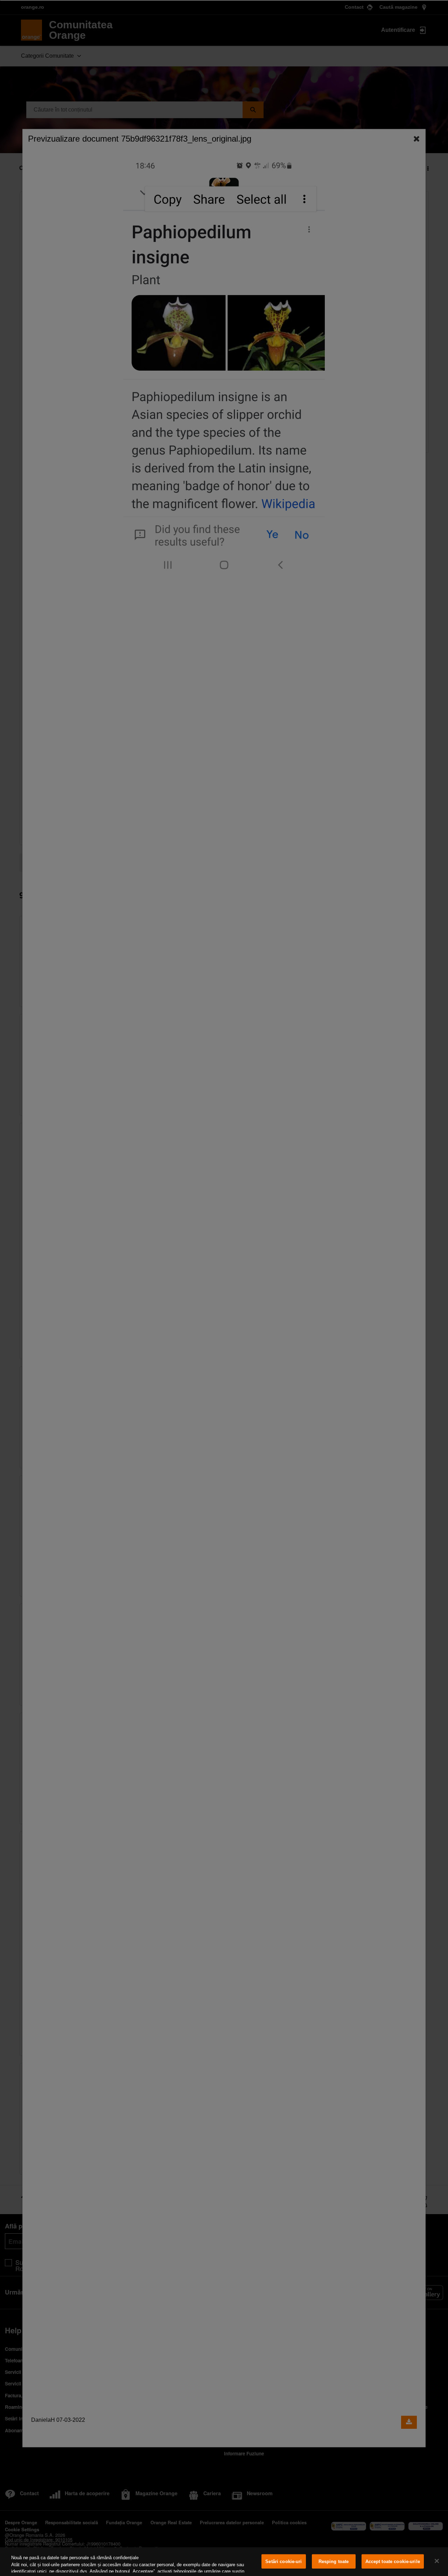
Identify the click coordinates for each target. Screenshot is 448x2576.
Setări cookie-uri (283, 2561)
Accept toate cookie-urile (393, 2561)
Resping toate (334, 2561)
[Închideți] (437, 2561)
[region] (224, 2562)
